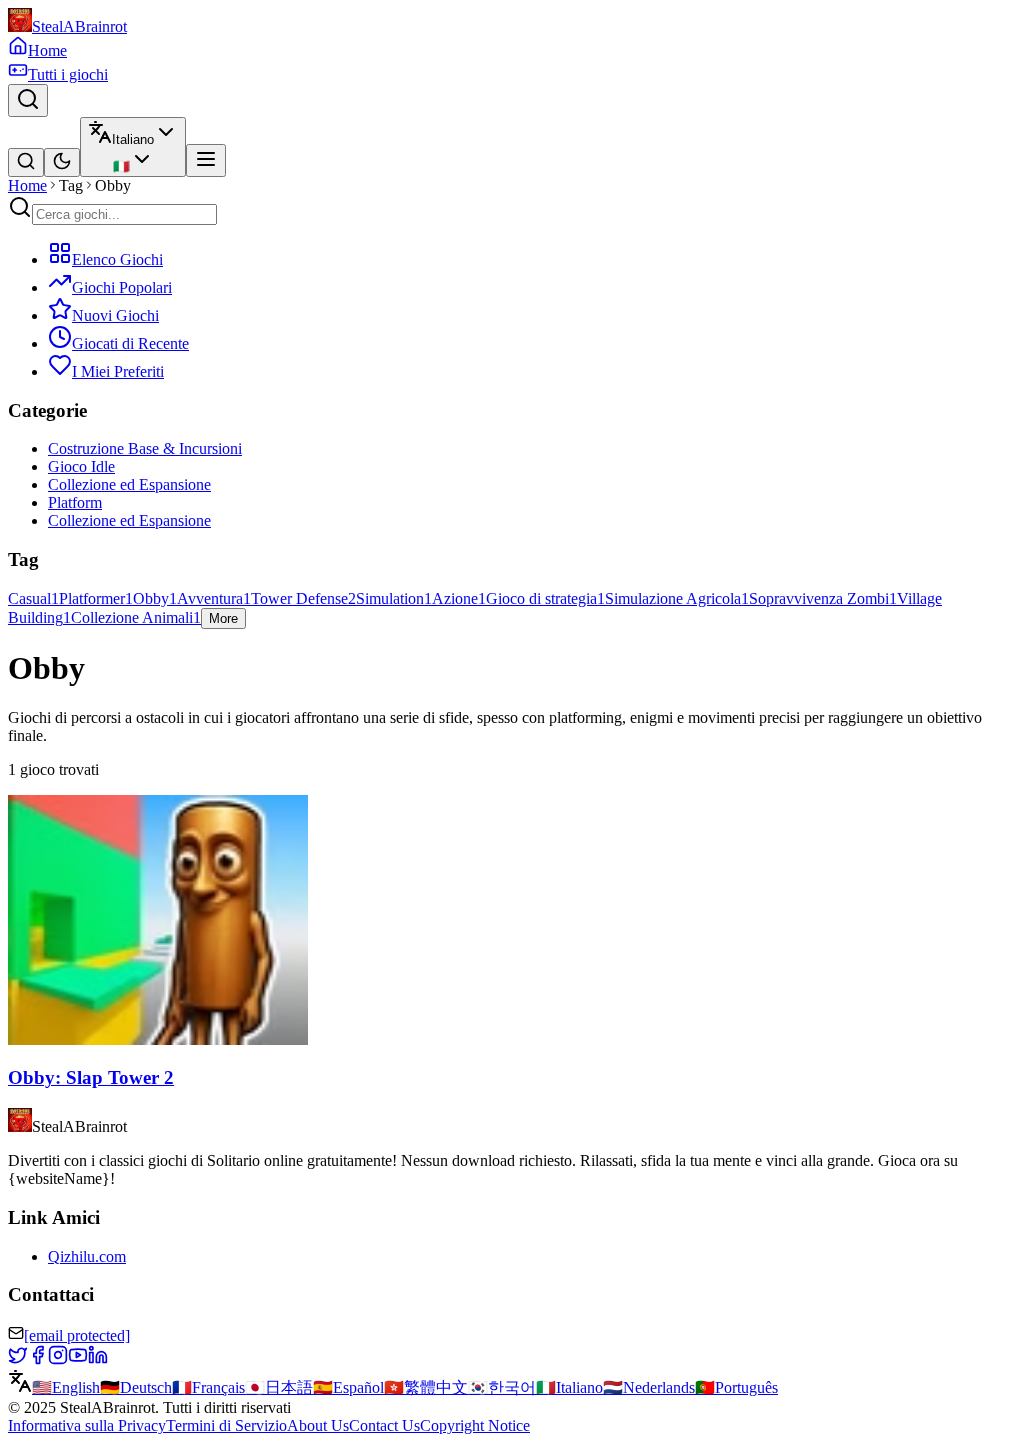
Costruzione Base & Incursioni (145, 448)
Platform (75, 502)
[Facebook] (38, 1359)
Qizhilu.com (87, 1256)
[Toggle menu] (206, 160)
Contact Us (384, 1425)
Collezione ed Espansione (129, 484)
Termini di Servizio (226, 1425)
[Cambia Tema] (62, 162)
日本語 (279, 1387)
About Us (318, 1425)
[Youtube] (78, 1359)
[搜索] (26, 162)
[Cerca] (28, 100)
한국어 (502, 1387)
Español (348, 1387)
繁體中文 (426, 1387)
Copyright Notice (475, 1425)
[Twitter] (18, 1359)
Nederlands (649, 1387)
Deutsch (136, 1387)
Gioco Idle (81, 466)
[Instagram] (58, 1359)
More (223, 618)
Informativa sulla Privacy (87, 1425)
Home (27, 185)
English (66, 1387)
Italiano (569, 1387)
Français (208, 1387)
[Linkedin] (98, 1359)
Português (736, 1387)
